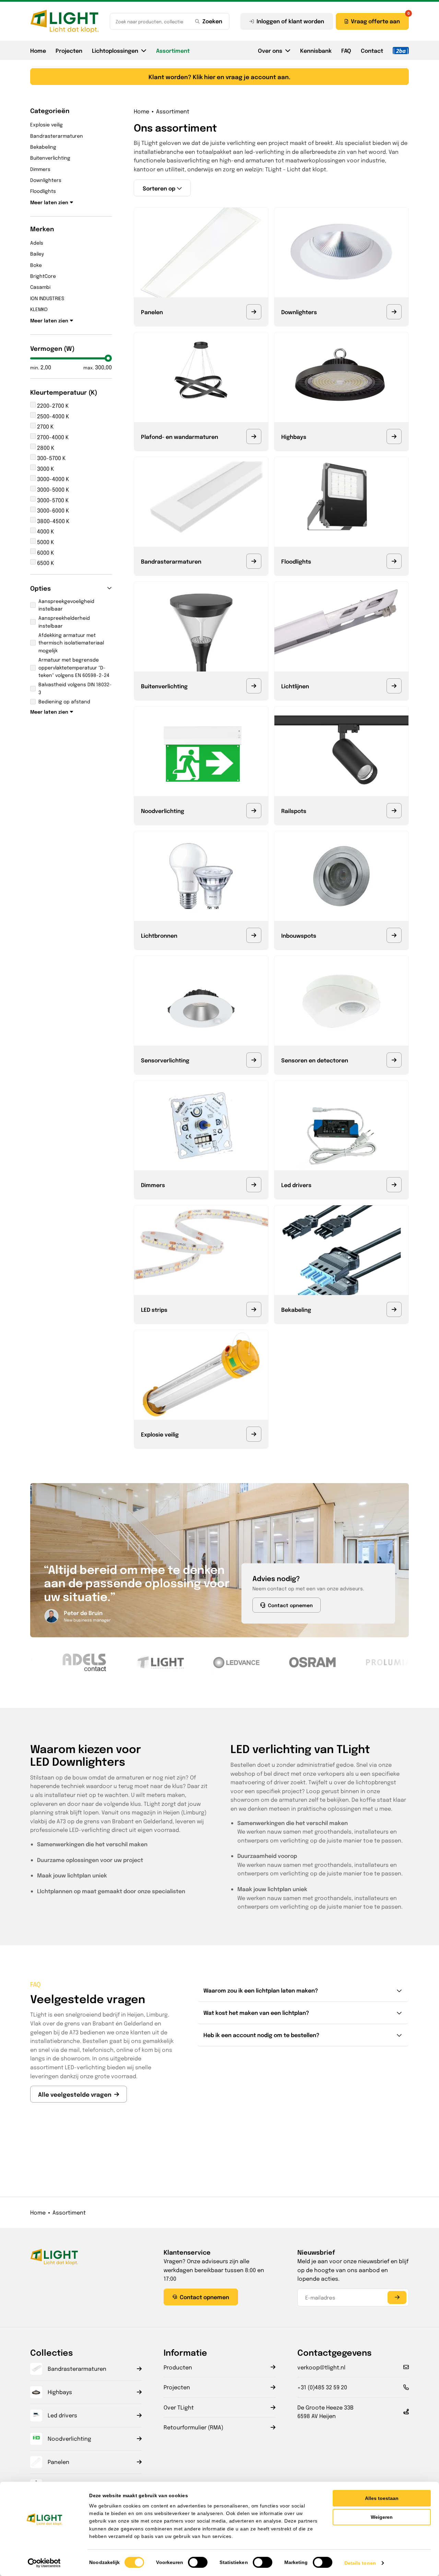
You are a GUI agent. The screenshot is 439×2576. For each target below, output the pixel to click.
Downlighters (46, 180)
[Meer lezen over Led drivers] (394, 1185)
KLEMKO (39, 309)
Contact (372, 50)
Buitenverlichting (50, 158)
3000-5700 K (52, 500)
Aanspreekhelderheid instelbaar (64, 621)
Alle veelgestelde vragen (75, 2094)
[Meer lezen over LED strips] (254, 1309)
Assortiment (173, 50)
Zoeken (212, 21)
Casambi (40, 287)
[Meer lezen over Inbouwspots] (394, 935)
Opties (40, 588)
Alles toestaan (382, 2498)
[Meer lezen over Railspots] (394, 811)
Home (38, 50)
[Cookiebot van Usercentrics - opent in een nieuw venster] (44, 2563)
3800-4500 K (52, 521)
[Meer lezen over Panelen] (254, 312)
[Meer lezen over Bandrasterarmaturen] (254, 561)
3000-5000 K (52, 489)
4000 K (45, 531)
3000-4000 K (52, 479)
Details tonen (360, 2563)
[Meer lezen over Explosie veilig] (254, 1434)
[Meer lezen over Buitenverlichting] (254, 686)
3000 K (45, 469)
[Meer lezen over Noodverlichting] (254, 811)
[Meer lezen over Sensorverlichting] (254, 1060)
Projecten (69, 50)
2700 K (45, 426)
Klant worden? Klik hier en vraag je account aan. (219, 77)
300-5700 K (51, 458)
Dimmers (40, 169)
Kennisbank (316, 50)
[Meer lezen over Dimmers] (254, 1185)
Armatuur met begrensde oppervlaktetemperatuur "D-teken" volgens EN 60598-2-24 (74, 667)
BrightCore (43, 276)
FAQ (346, 50)
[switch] (198, 2562)
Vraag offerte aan (375, 21)
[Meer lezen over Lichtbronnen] (254, 935)
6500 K (45, 563)
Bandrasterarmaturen (57, 136)
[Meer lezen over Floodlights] (394, 561)
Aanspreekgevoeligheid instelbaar (66, 605)
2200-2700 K (52, 405)
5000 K (45, 542)
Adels (37, 243)
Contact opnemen (290, 1605)
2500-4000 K (52, 416)
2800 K (45, 448)
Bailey (37, 254)
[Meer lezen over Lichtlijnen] (394, 686)
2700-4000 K (52, 437)
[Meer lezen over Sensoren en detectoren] (394, 1060)
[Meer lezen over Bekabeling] (394, 1309)
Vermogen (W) (52, 348)
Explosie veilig (46, 124)
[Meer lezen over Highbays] (394, 436)
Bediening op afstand (64, 701)
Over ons (270, 50)
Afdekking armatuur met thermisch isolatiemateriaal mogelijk (71, 643)
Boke (36, 265)
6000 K (45, 552)
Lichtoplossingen (115, 50)
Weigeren (382, 2517)
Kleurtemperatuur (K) (64, 392)
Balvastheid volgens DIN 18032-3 (75, 688)
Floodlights (43, 191)
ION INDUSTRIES (47, 298)
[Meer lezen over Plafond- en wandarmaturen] (254, 436)
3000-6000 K (52, 510)
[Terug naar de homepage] (64, 21)
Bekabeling (43, 147)
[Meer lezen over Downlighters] (394, 312)
